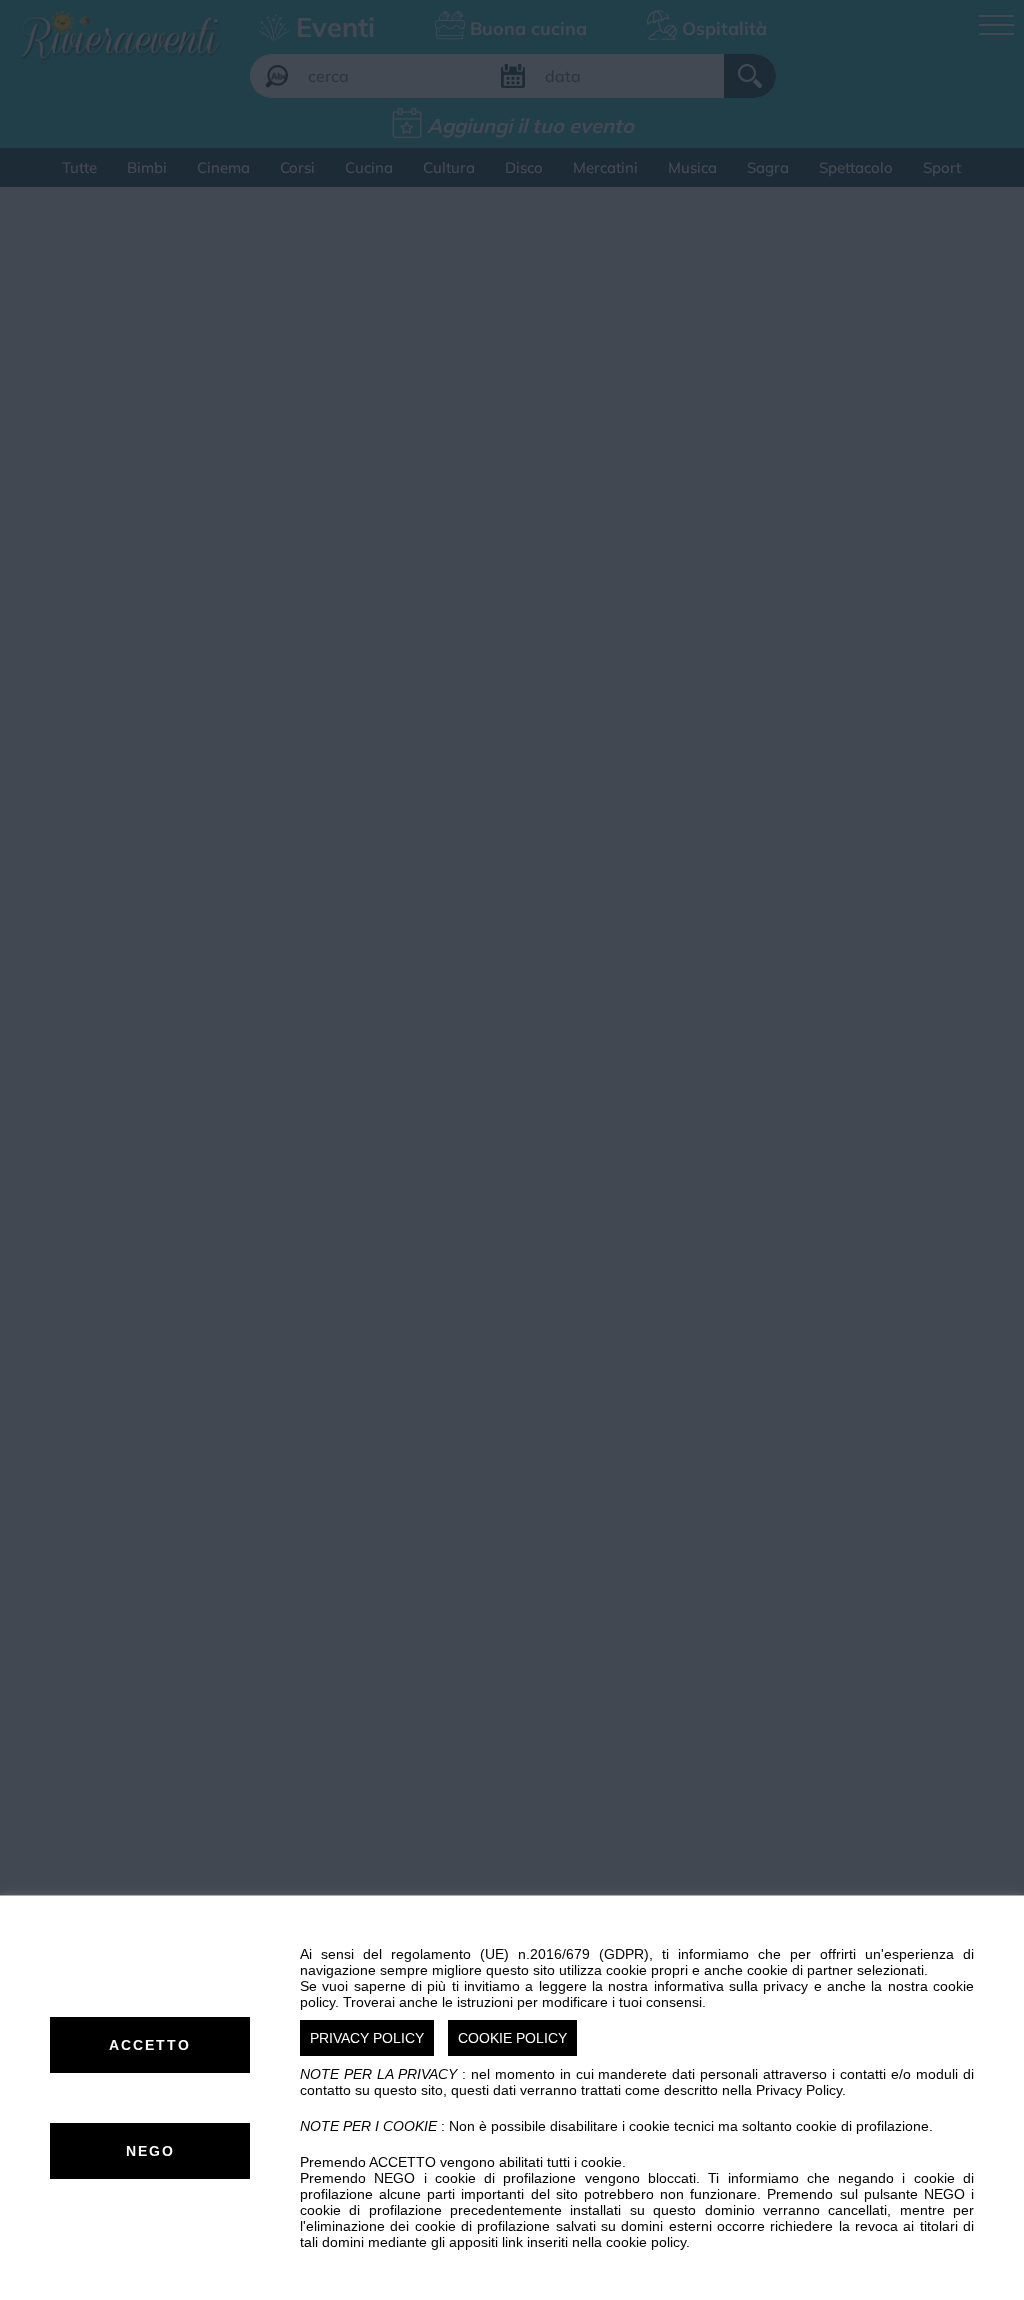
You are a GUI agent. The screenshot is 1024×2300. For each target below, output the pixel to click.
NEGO (150, 2151)
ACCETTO (150, 2045)
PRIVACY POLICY (367, 2038)
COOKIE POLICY (512, 2038)
